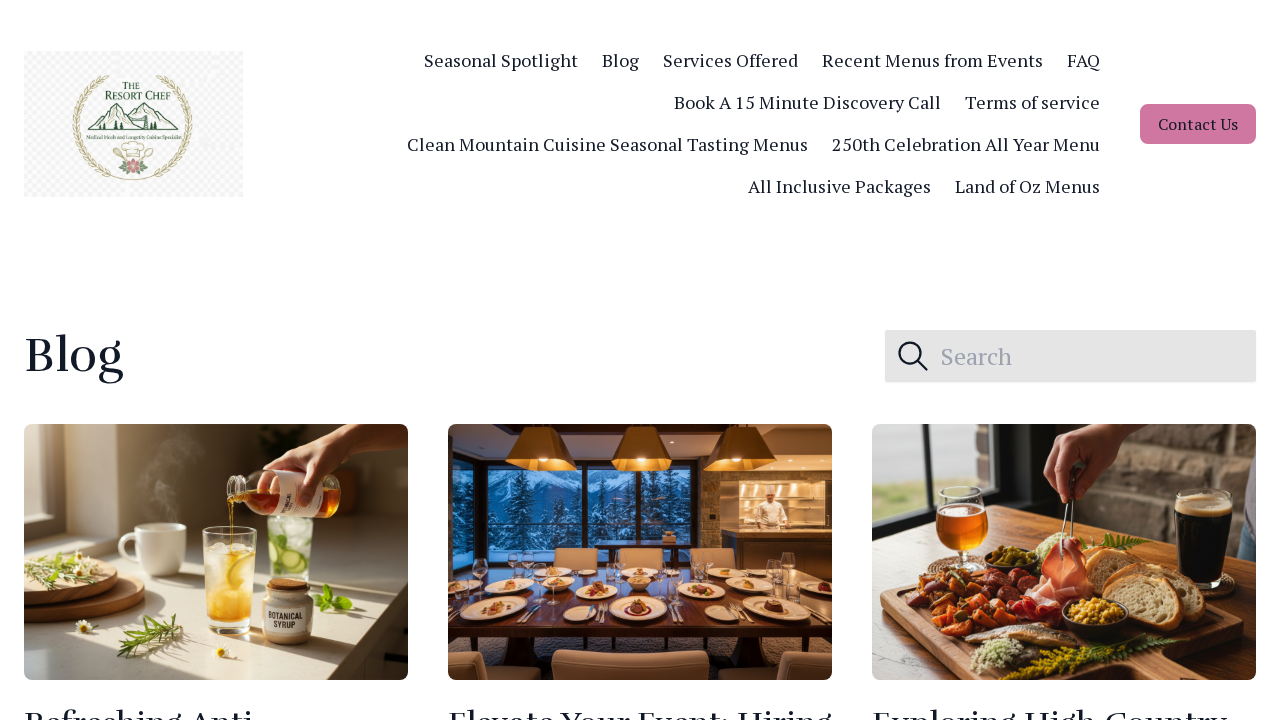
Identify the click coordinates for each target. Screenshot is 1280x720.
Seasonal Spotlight (501, 60)
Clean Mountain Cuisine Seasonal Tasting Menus (607, 144)
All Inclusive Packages (839, 186)
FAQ (1083, 60)
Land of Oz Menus (1027, 186)
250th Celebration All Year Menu (966, 144)
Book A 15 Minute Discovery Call (807, 102)
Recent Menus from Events (932, 60)
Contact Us (1198, 124)
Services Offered (730, 60)
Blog (620, 60)
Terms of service (1032, 102)
